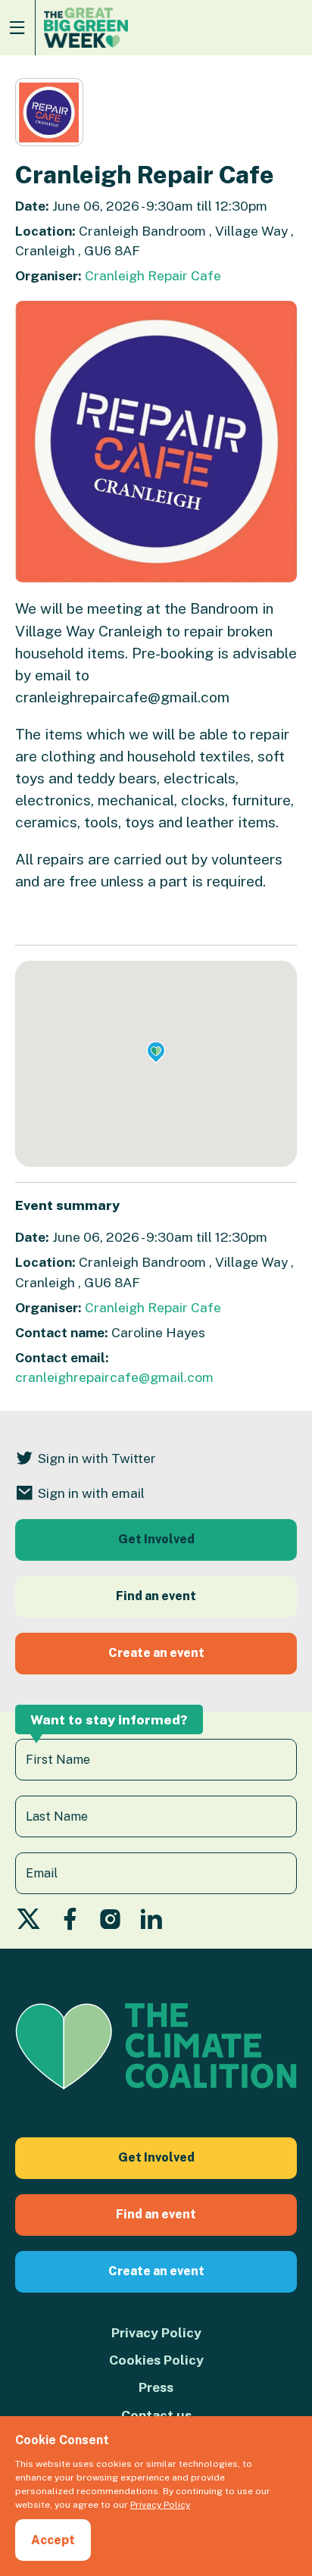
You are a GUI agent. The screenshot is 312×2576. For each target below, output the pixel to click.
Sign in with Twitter (97, 1458)
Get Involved (156, 1539)
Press (156, 2387)
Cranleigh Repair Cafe (153, 275)
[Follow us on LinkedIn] (151, 1923)
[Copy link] (13, 2387)
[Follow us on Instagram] (111, 1923)
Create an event (156, 1653)
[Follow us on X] (28, 1923)
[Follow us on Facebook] (70, 1923)
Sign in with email (91, 1493)
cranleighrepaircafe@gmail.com (114, 1377)
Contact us (156, 2415)
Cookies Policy (156, 2360)
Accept (53, 2540)
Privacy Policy (156, 2332)
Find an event (156, 1596)
